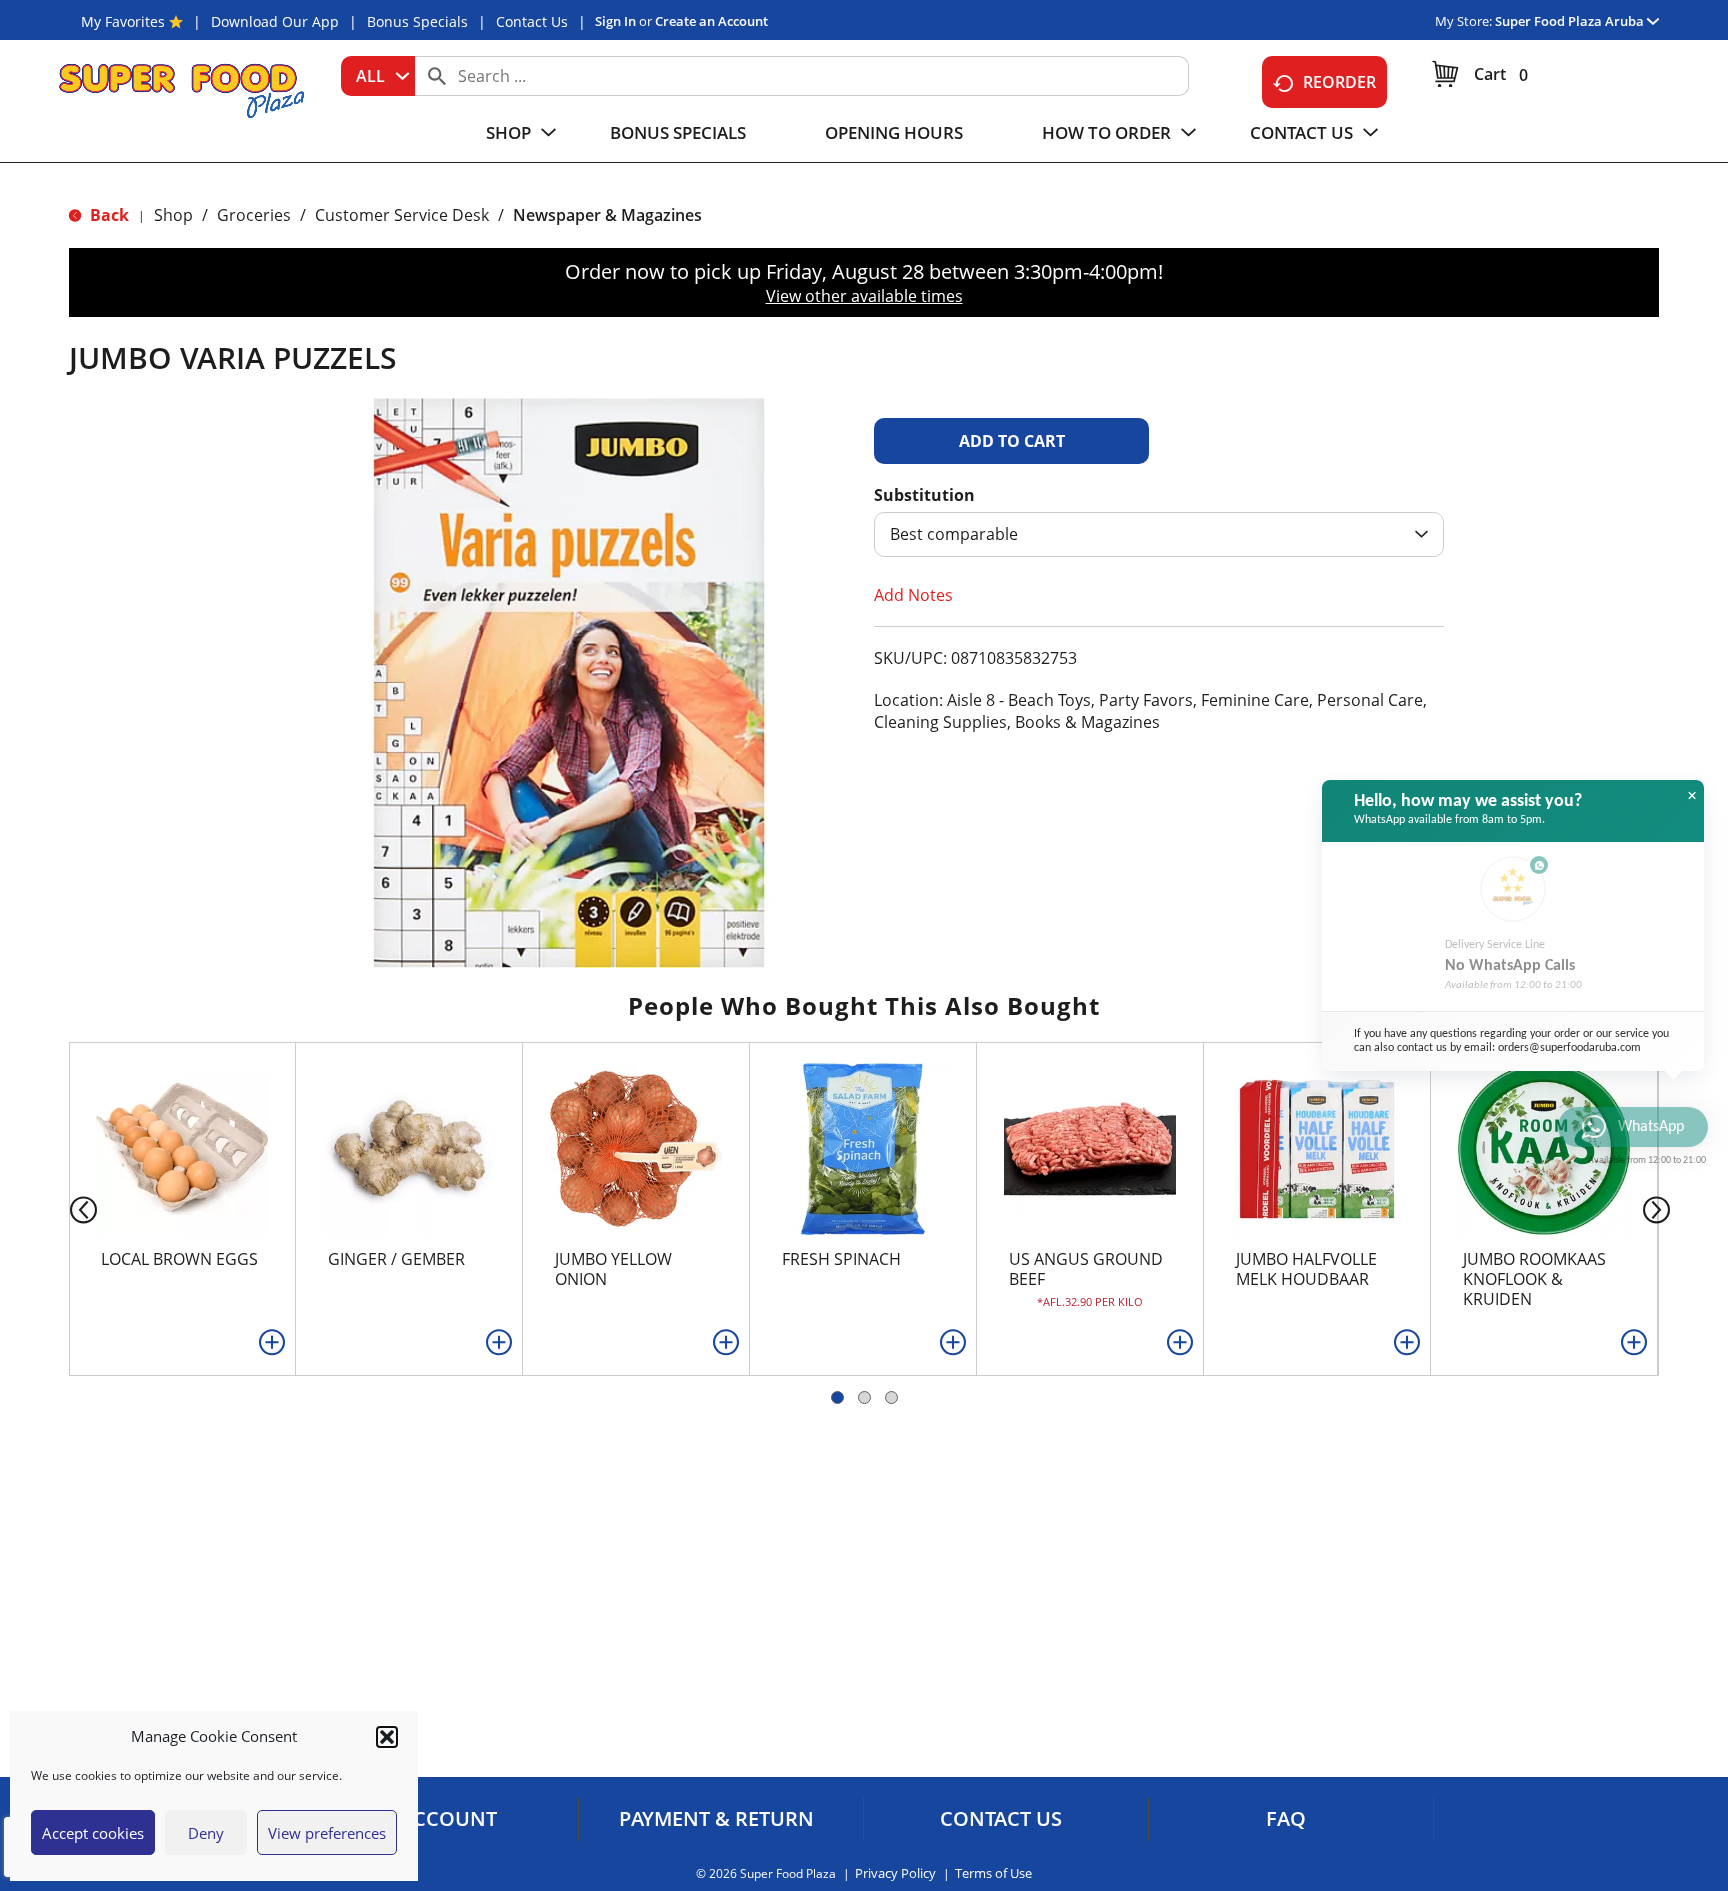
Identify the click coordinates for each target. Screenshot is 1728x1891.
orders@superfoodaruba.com (1569, 1048)
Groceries (254, 215)
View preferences (327, 1833)
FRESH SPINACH (841, 1259)
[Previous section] (67, 1208)
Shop (173, 215)
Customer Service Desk (402, 215)
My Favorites (123, 21)
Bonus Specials (417, 21)
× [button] (1692, 796)
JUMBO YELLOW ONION (613, 1269)
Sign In (615, 21)
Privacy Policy (895, 1873)
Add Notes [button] (913, 595)
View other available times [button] (864, 296)
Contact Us (532, 21)
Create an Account (711, 21)
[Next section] (1660, 1208)
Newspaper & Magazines (607, 215)
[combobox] (378, 76)
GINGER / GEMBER (396, 1259)
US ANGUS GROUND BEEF (1086, 1269)
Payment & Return (716, 1819)
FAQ (1286, 1819)
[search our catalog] (437, 76)
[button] (387, 1737)
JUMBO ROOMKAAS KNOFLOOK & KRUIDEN (1534, 1279)
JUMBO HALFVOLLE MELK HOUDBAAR (1306, 1269)
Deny (206, 1833)
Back (107, 215)
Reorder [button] (1339, 82)
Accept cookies (93, 1833)
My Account (431, 1819)
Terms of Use (993, 1873)
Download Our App (275, 21)
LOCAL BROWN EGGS (179, 1259)
